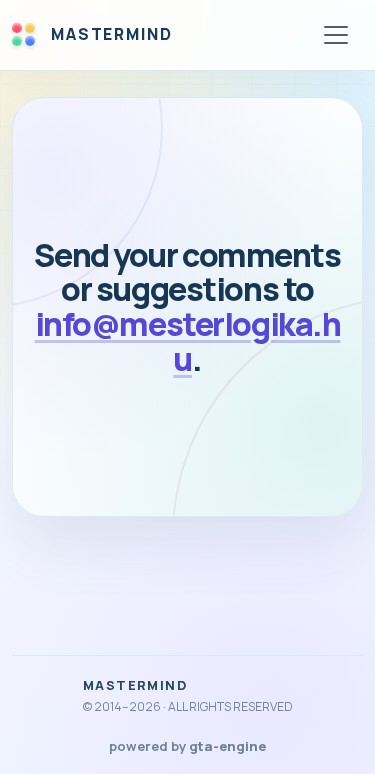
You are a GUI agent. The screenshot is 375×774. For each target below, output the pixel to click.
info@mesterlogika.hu (188, 341)
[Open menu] (336, 35)
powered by (187, 746)
